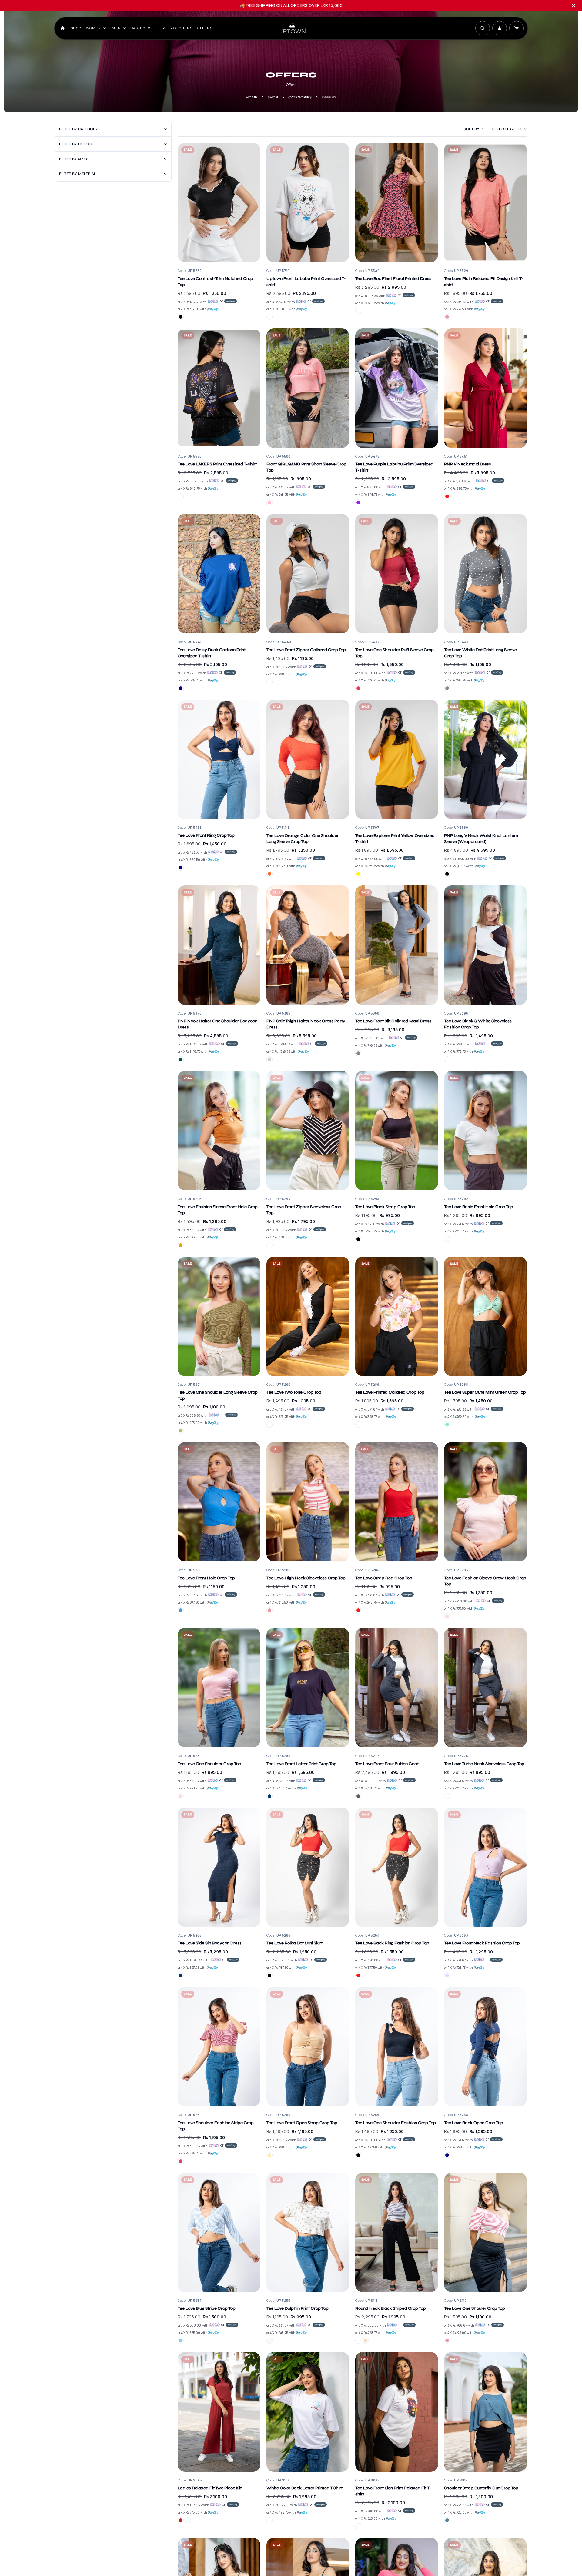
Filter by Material (78, 174)
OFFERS (205, 28)
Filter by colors (76, 144)
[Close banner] (574, 5)
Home (252, 97)
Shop (76, 28)
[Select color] (181, 317)
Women (94, 28)
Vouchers (182, 28)
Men (116, 28)
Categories (300, 97)
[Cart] (517, 28)
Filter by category (79, 129)
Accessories (146, 28)
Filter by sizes (74, 159)
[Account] (500, 28)
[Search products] (483, 28)
